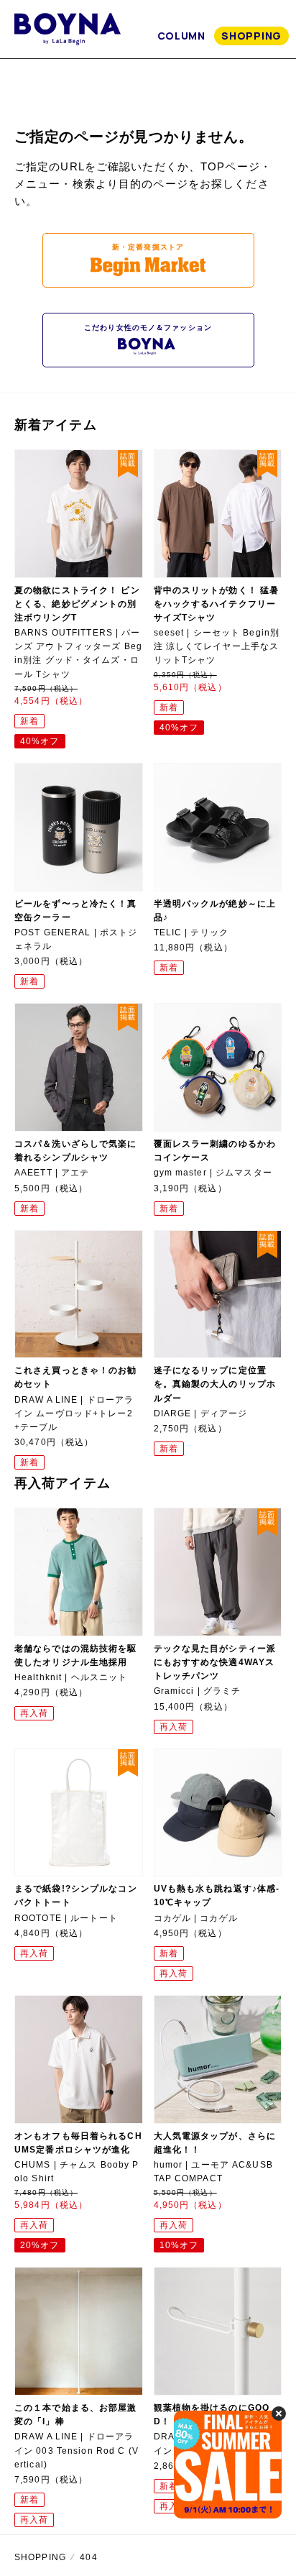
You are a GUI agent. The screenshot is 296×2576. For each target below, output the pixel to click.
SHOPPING (251, 36)
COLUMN (181, 36)
